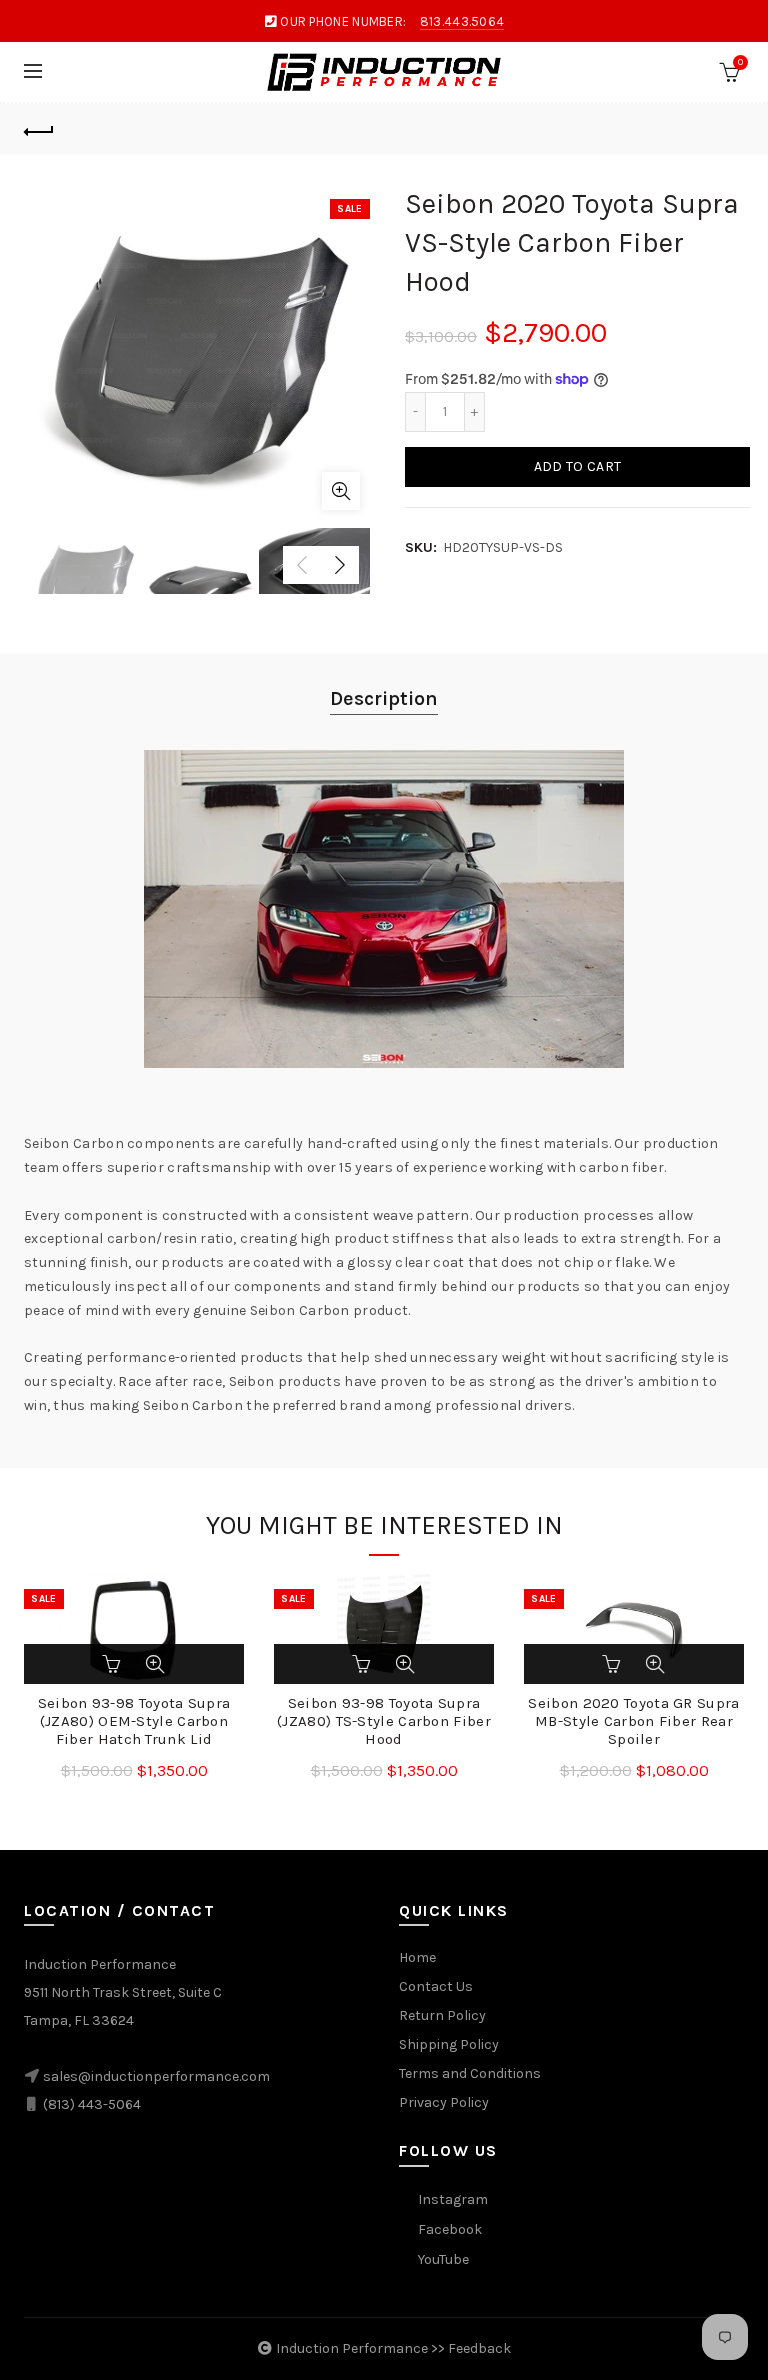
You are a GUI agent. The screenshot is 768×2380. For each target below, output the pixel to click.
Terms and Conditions (470, 2073)
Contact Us (436, 1986)
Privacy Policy (444, 2102)
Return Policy (442, 2015)
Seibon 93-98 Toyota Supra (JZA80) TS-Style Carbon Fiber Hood (384, 1721)
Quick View (155, 1664)
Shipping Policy (449, 2044)
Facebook (450, 2229)
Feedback (479, 2348)
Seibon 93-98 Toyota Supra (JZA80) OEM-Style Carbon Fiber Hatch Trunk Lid (134, 1721)
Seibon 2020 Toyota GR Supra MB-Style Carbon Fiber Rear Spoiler (633, 1721)
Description (384, 698)
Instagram (453, 2199)
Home (417, 1957)
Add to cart (577, 466)
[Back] (39, 129)
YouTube (443, 2259)
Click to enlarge (341, 491)
